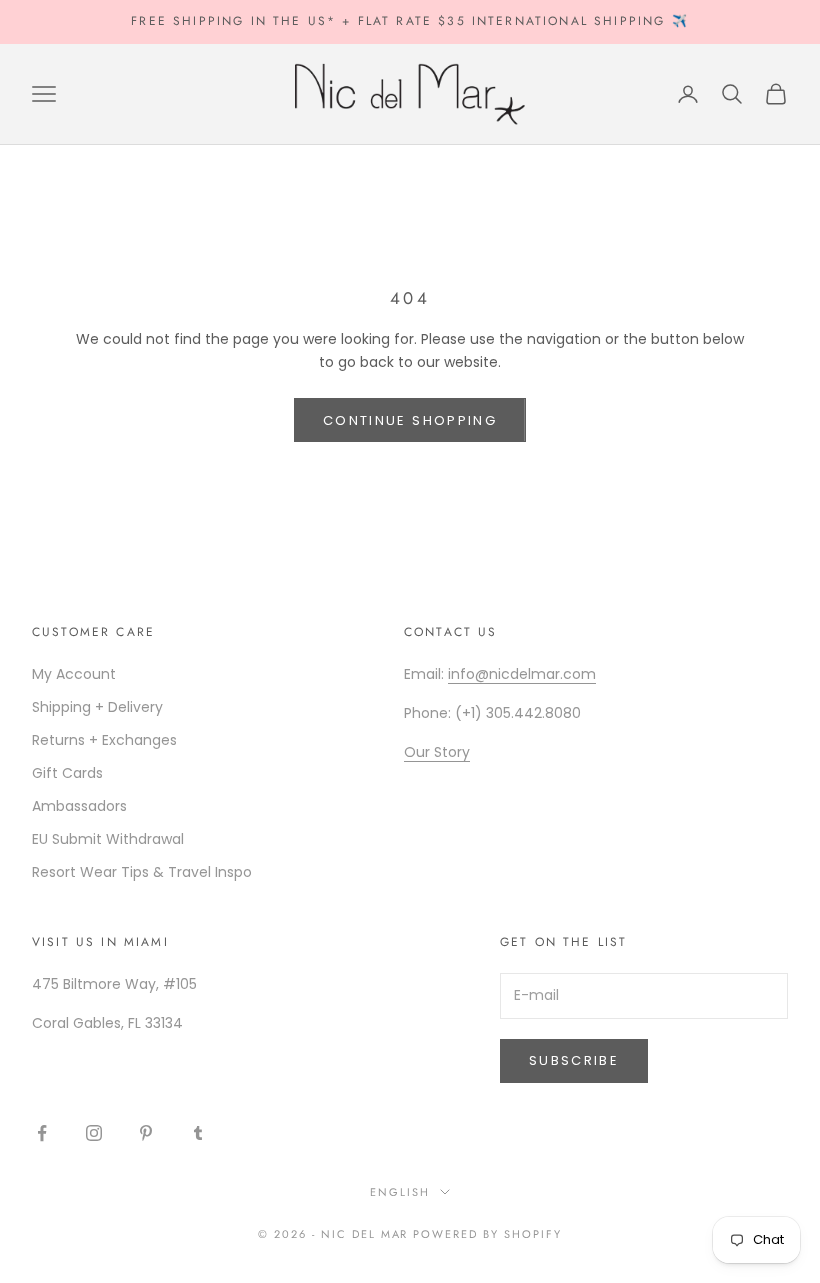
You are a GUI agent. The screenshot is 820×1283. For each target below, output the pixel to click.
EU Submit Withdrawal (108, 839)
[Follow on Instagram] (94, 1133)
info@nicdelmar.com (522, 674)
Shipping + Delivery (97, 707)
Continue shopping (410, 420)
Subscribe (574, 1060)
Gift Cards (67, 773)
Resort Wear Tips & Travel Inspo (142, 872)
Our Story (437, 752)
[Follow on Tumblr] (198, 1133)
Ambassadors (79, 806)
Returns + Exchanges (104, 740)
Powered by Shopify (487, 1234)
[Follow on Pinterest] (146, 1133)
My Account (74, 674)
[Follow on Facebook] (42, 1133)
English (400, 1192)
